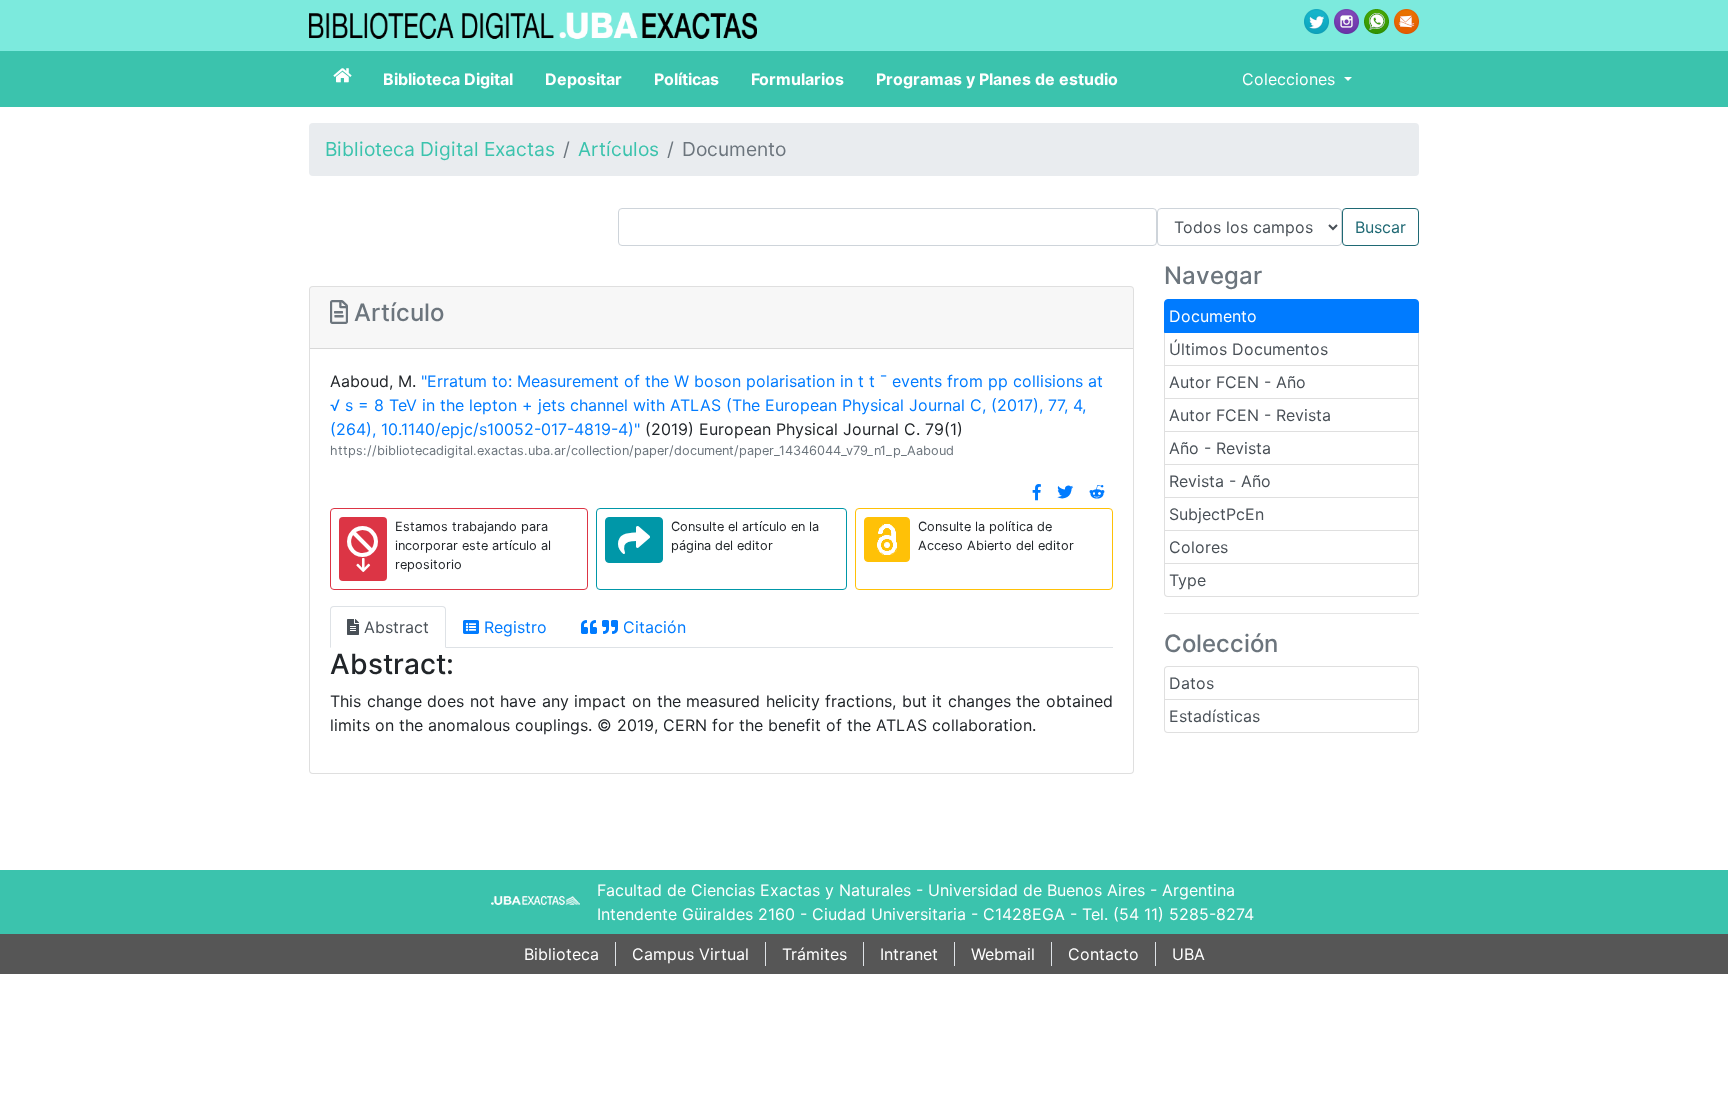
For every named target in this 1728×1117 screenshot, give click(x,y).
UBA (1188, 954)
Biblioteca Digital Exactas (440, 149)
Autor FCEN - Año (1237, 382)
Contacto (1103, 954)
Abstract (394, 627)
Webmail (1003, 954)
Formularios (797, 79)
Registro (513, 627)
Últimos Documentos (1248, 349)
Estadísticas (1214, 716)
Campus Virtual (690, 954)
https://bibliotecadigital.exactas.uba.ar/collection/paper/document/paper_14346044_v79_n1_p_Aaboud (642, 450)
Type (1187, 580)
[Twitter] (1065, 492)
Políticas (686, 79)
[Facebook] (1037, 492)
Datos (1191, 683)
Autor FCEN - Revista (1250, 415)
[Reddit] (1097, 492)
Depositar (583, 79)
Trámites (814, 954)
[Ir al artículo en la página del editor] (634, 540)
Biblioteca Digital (448, 79)
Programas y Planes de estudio (997, 79)
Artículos (618, 149)
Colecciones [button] (1291, 79)
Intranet (909, 954)
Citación (652, 627)
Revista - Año (1220, 481)
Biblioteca (561, 954)
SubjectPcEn (1216, 514)
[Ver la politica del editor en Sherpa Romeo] (887, 539)
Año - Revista (1220, 448)
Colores (1198, 547)
